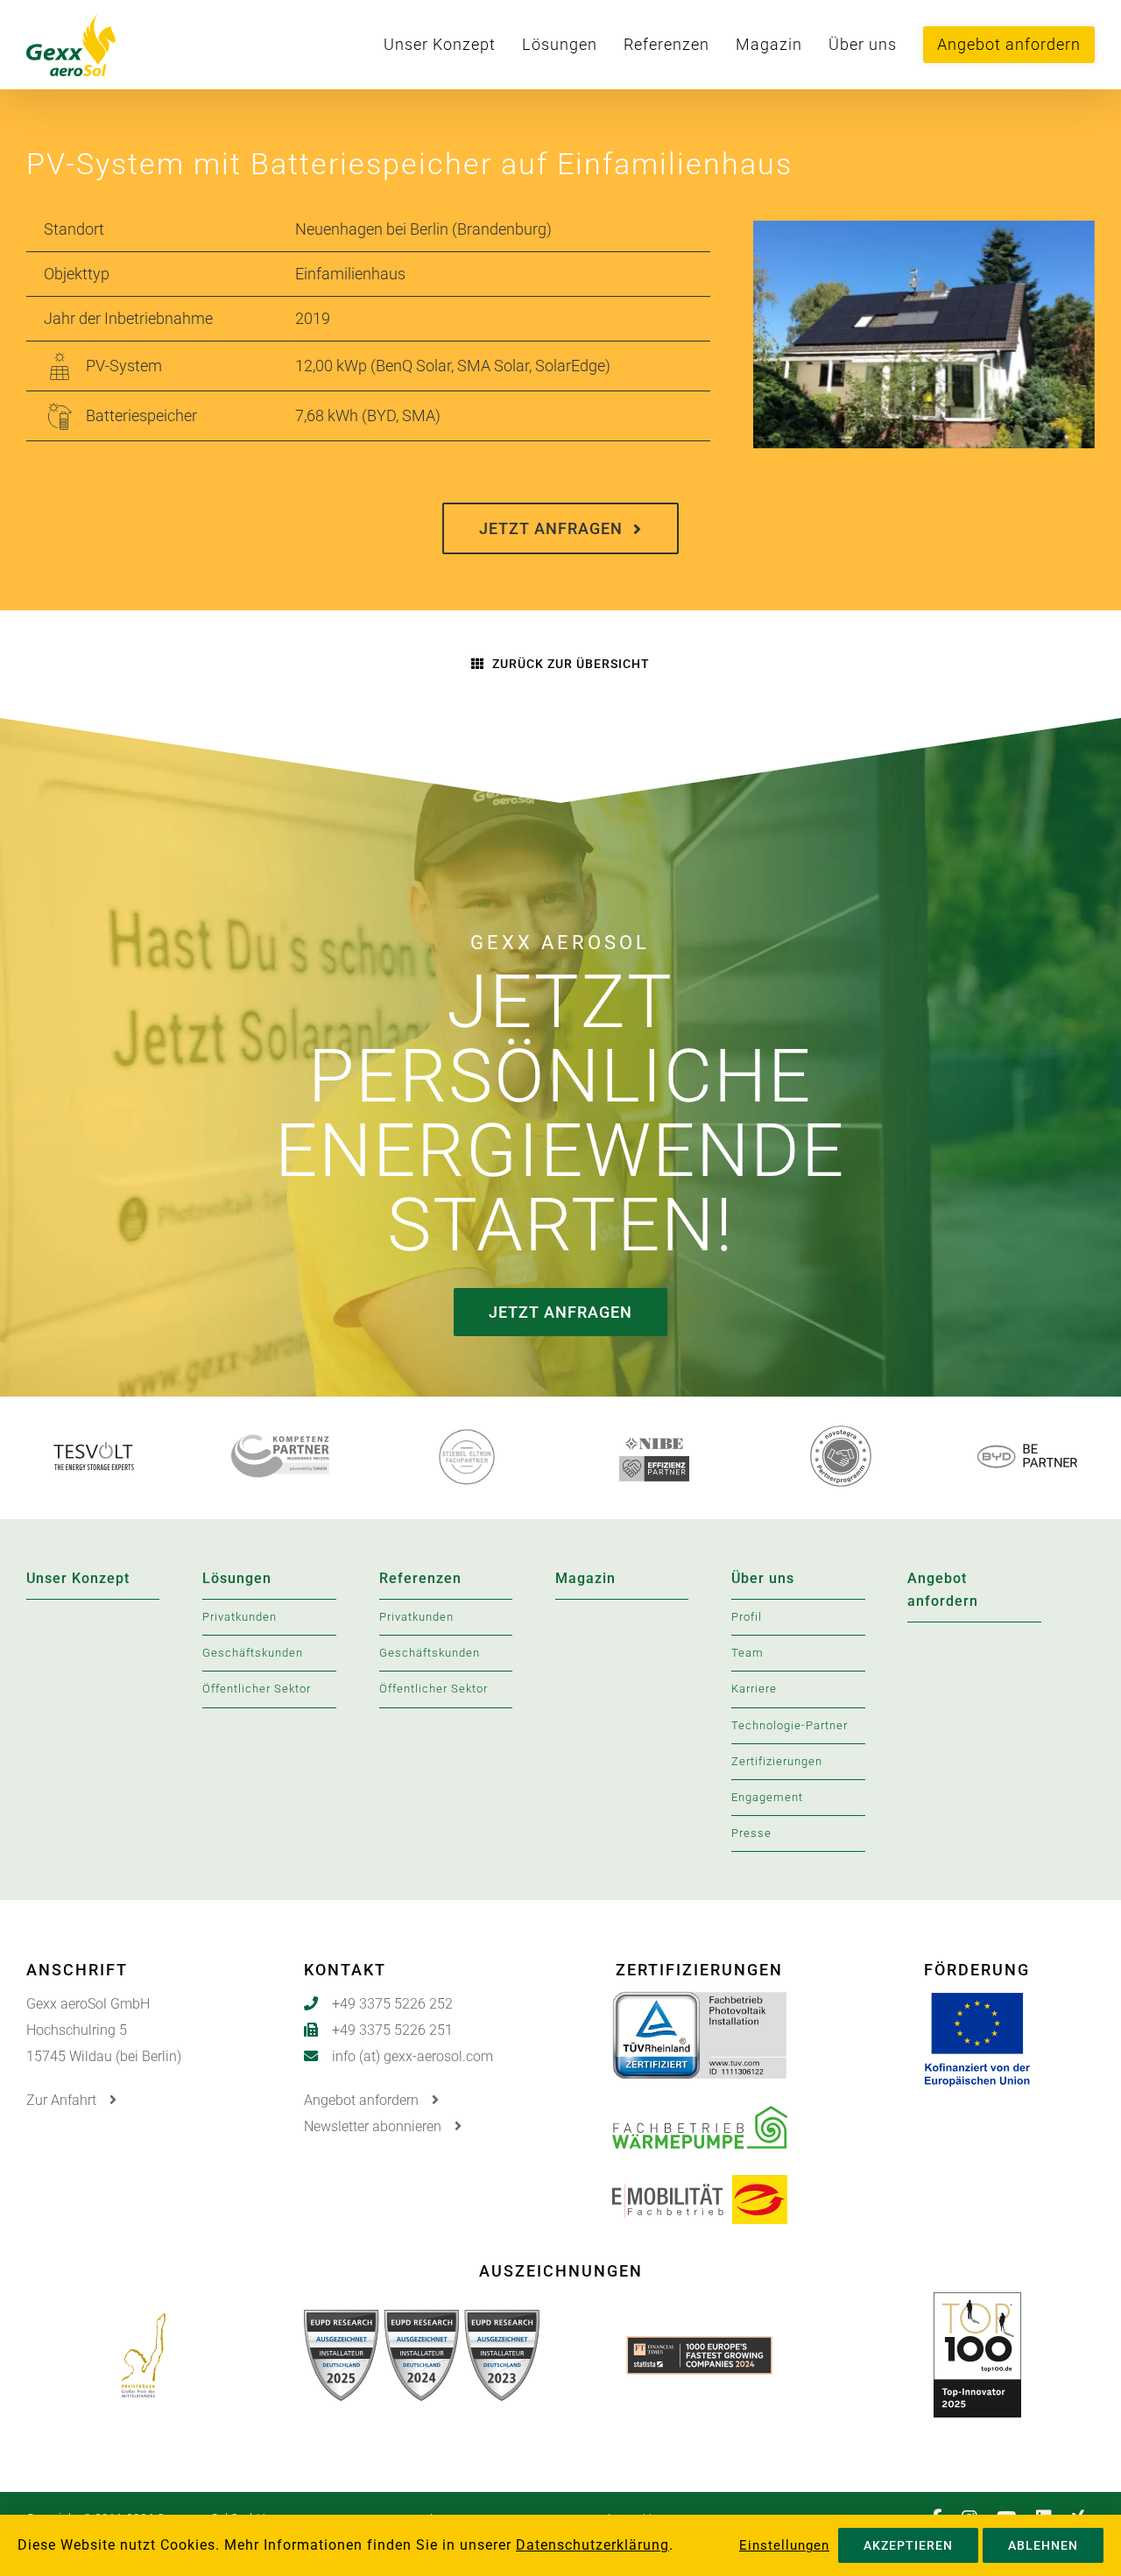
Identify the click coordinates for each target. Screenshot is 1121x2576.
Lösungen (237, 1578)
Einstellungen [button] (784, 2545)
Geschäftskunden (253, 1653)
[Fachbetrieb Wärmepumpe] (700, 2119)
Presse (751, 1833)
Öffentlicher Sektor (257, 1689)
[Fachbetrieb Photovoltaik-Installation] (700, 2005)
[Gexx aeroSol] (116, 45)
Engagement (767, 1797)
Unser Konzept (78, 1578)
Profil (747, 1617)
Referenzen (420, 1578)
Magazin (585, 1578)
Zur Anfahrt (63, 2100)
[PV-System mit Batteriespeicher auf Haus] (924, 233)
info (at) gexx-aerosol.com (412, 2056)
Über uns (763, 1578)
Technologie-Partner (790, 1725)
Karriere (754, 1689)
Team (747, 1653)
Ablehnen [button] (1043, 2545)
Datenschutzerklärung (592, 2545)
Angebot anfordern (943, 1590)
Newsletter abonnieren (374, 2126)
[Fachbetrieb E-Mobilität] (700, 2189)
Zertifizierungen (777, 1761)
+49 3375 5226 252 (392, 2004)
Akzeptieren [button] (908, 2545)
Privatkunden (240, 1617)
